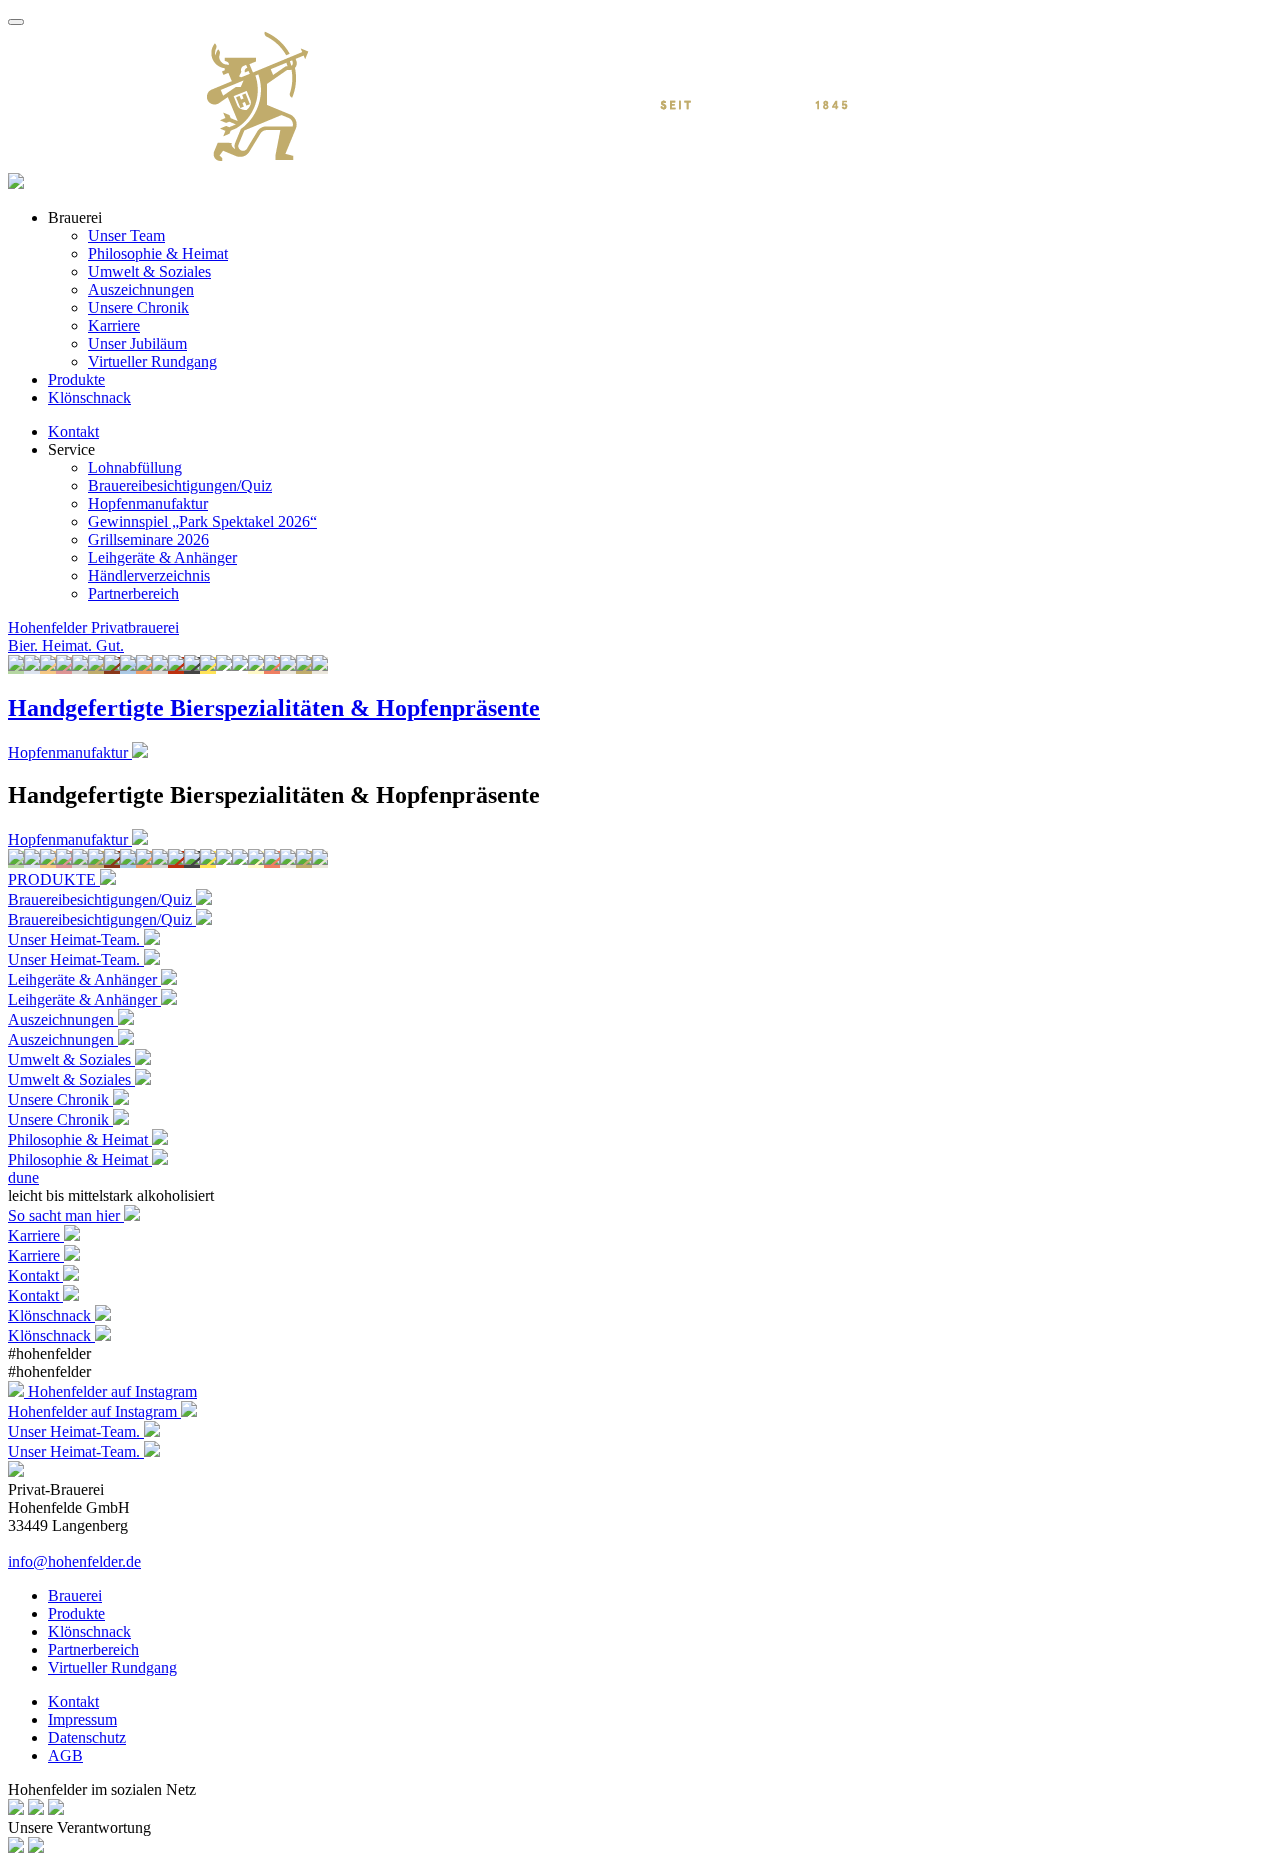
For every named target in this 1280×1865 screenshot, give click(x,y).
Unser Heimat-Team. (76, 959)
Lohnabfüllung (135, 467)
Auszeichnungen (141, 289)
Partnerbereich (133, 593)
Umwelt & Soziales (149, 271)
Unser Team (126, 235)
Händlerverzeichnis (149, 575)
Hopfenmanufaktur (148, 503)
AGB (65, 1755)
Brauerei (75, 1595)
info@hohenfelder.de (74, 1561)
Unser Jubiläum (137, 343)
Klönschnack (89, 397)
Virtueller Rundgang (152, 361)
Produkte (76, 379)
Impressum (82, 1719)
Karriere (114, 325)
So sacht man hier (66, 1215)
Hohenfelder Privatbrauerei (93, 627)
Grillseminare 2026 (148, 539)
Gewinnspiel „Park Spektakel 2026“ (202, 521)
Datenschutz (87, 1737)
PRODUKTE (54, 879)
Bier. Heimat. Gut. (66, 645)
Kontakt (73, 431)
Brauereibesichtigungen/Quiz (180, 485)
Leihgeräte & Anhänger (162, 557)
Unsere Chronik (138, 307)
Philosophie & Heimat (158, 253)
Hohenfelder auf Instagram (112, 1391)
